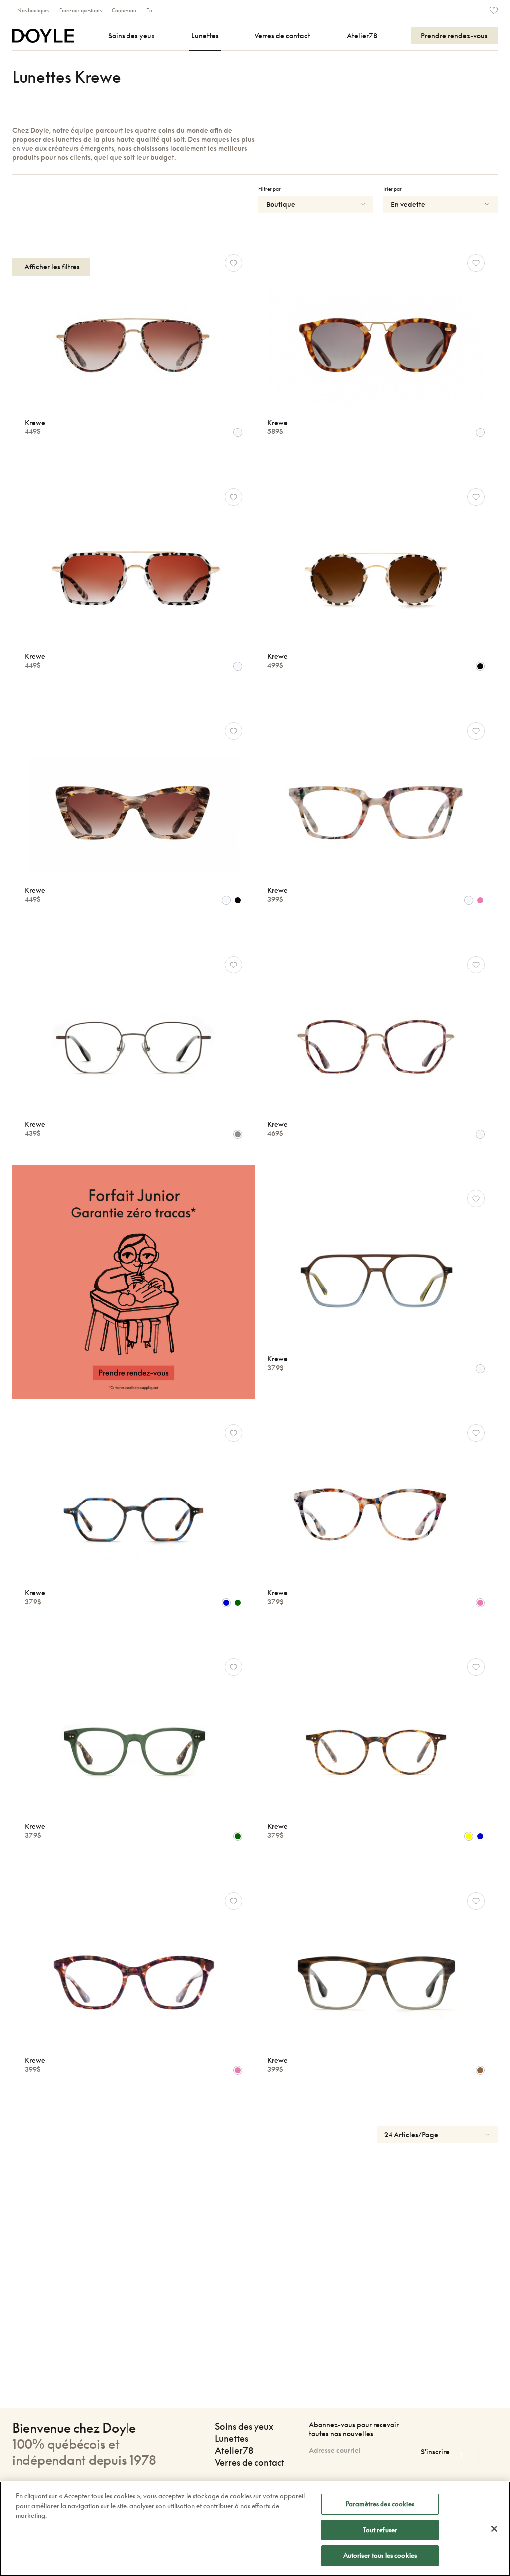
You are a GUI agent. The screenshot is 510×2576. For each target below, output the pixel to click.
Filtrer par (270, 189)
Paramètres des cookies (380, 2504)
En (149, 10)
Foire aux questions (80, 10)
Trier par (392, 189)
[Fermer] (494, 2529)
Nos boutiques (33, 10)
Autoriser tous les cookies (380, 2555)
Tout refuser (380, 2530)
